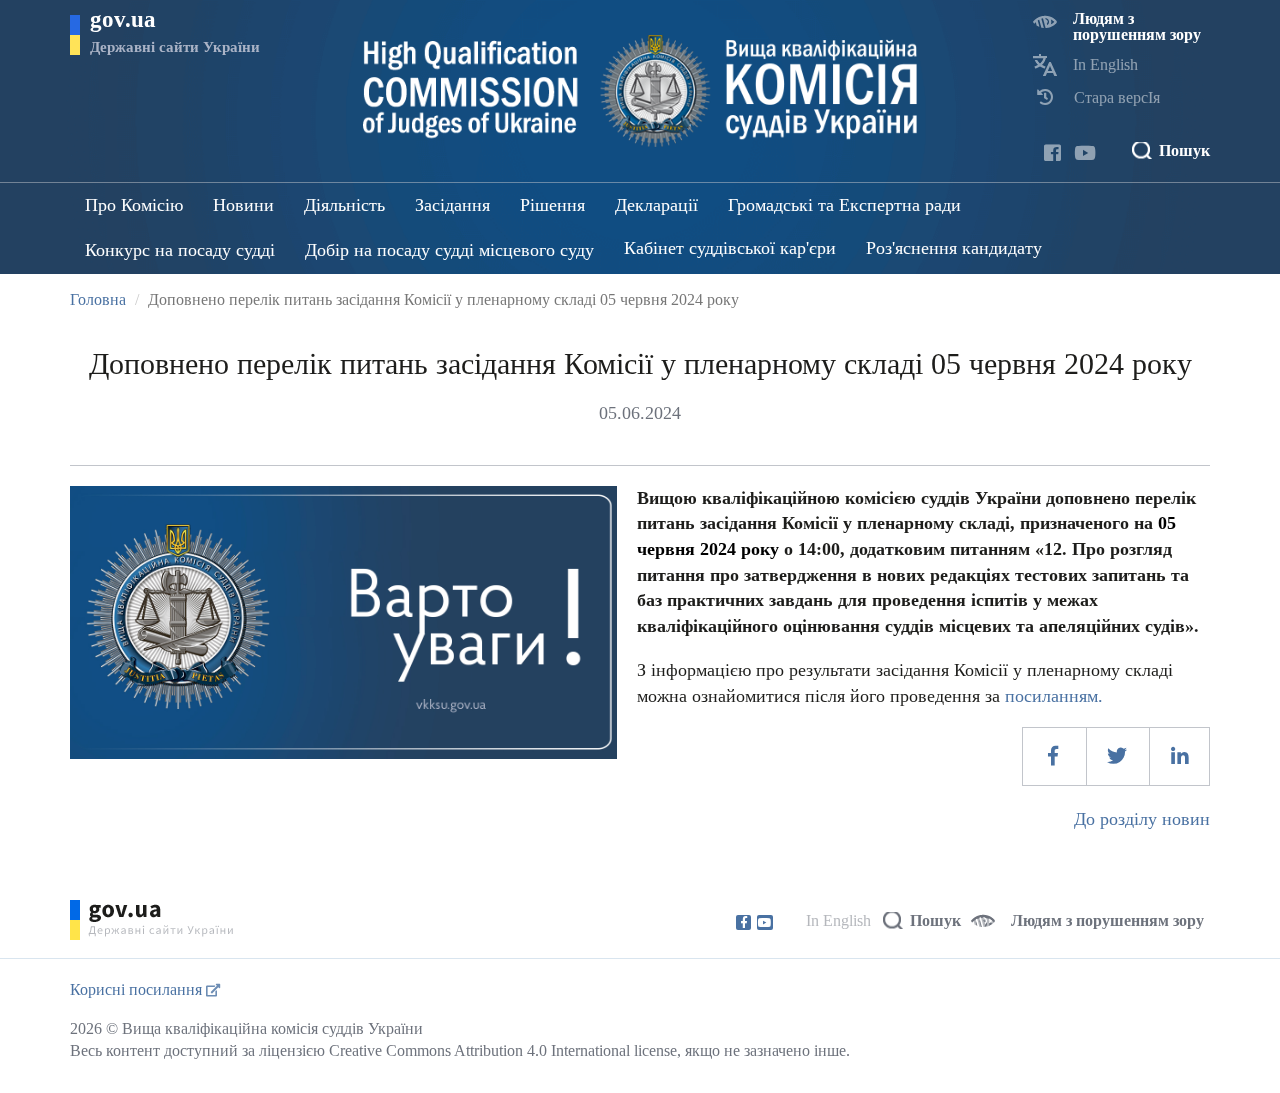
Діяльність (344, 205)
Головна (98, 299)
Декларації (656, 205)
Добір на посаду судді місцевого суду (449, 250)
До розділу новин (1142, 819)
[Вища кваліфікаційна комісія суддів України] (640, 91)
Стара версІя (1117, 97)
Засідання (452, 205)
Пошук (1184, 150)
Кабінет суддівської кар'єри (730, 248)
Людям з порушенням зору (1137, 26)
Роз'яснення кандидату (954, 248)
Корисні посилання (138, 989)
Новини (243, 205)
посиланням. (1054, 696)
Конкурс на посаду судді (180, 250)
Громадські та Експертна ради (844, 205)
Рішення (552, 205)
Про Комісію (134, 205)
